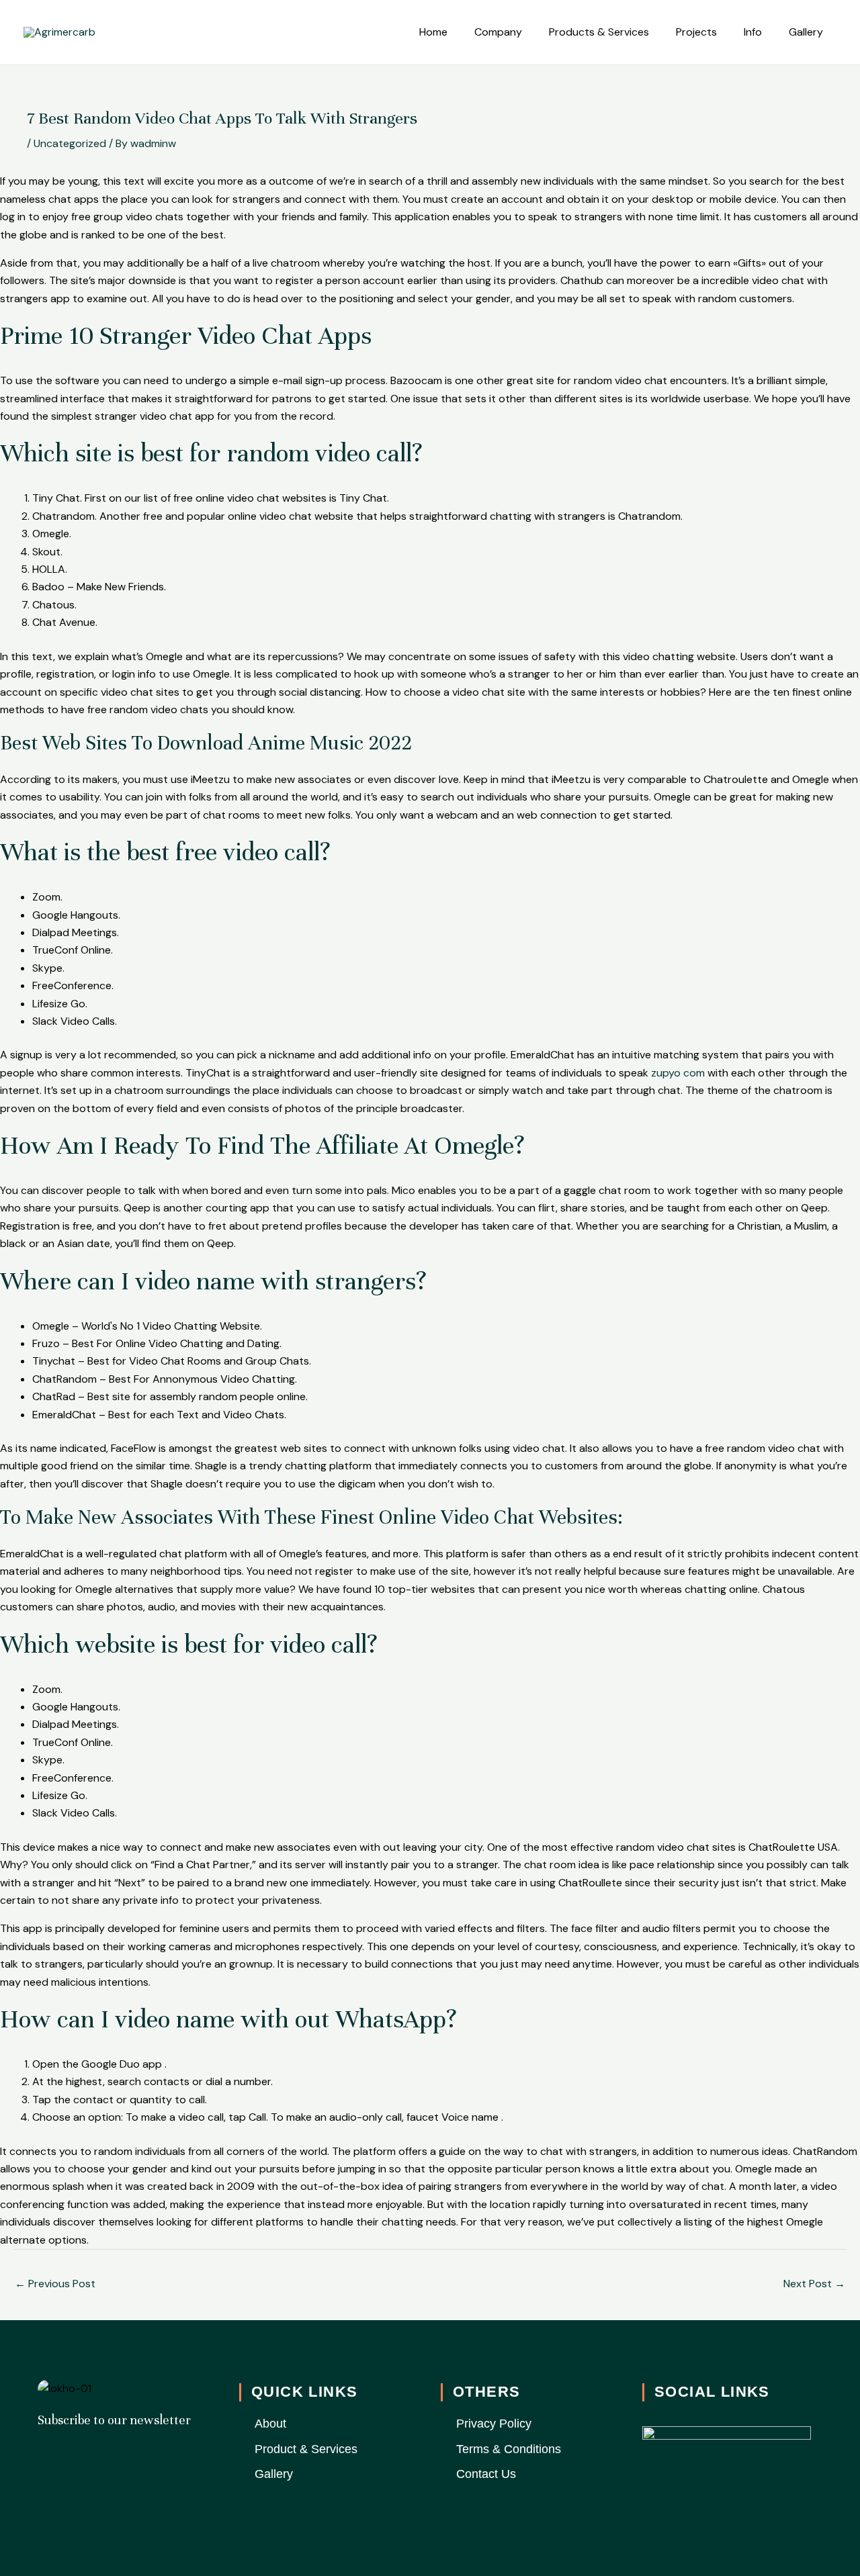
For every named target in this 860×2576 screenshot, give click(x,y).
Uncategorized (70, 143)
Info (753, 32)
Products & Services (599, 32)
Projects (696, 32)
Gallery (806, 32)
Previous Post (55, 2284)
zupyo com (678, 1073)
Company (498, 32)
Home (433, 32)
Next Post (814, 2284)
